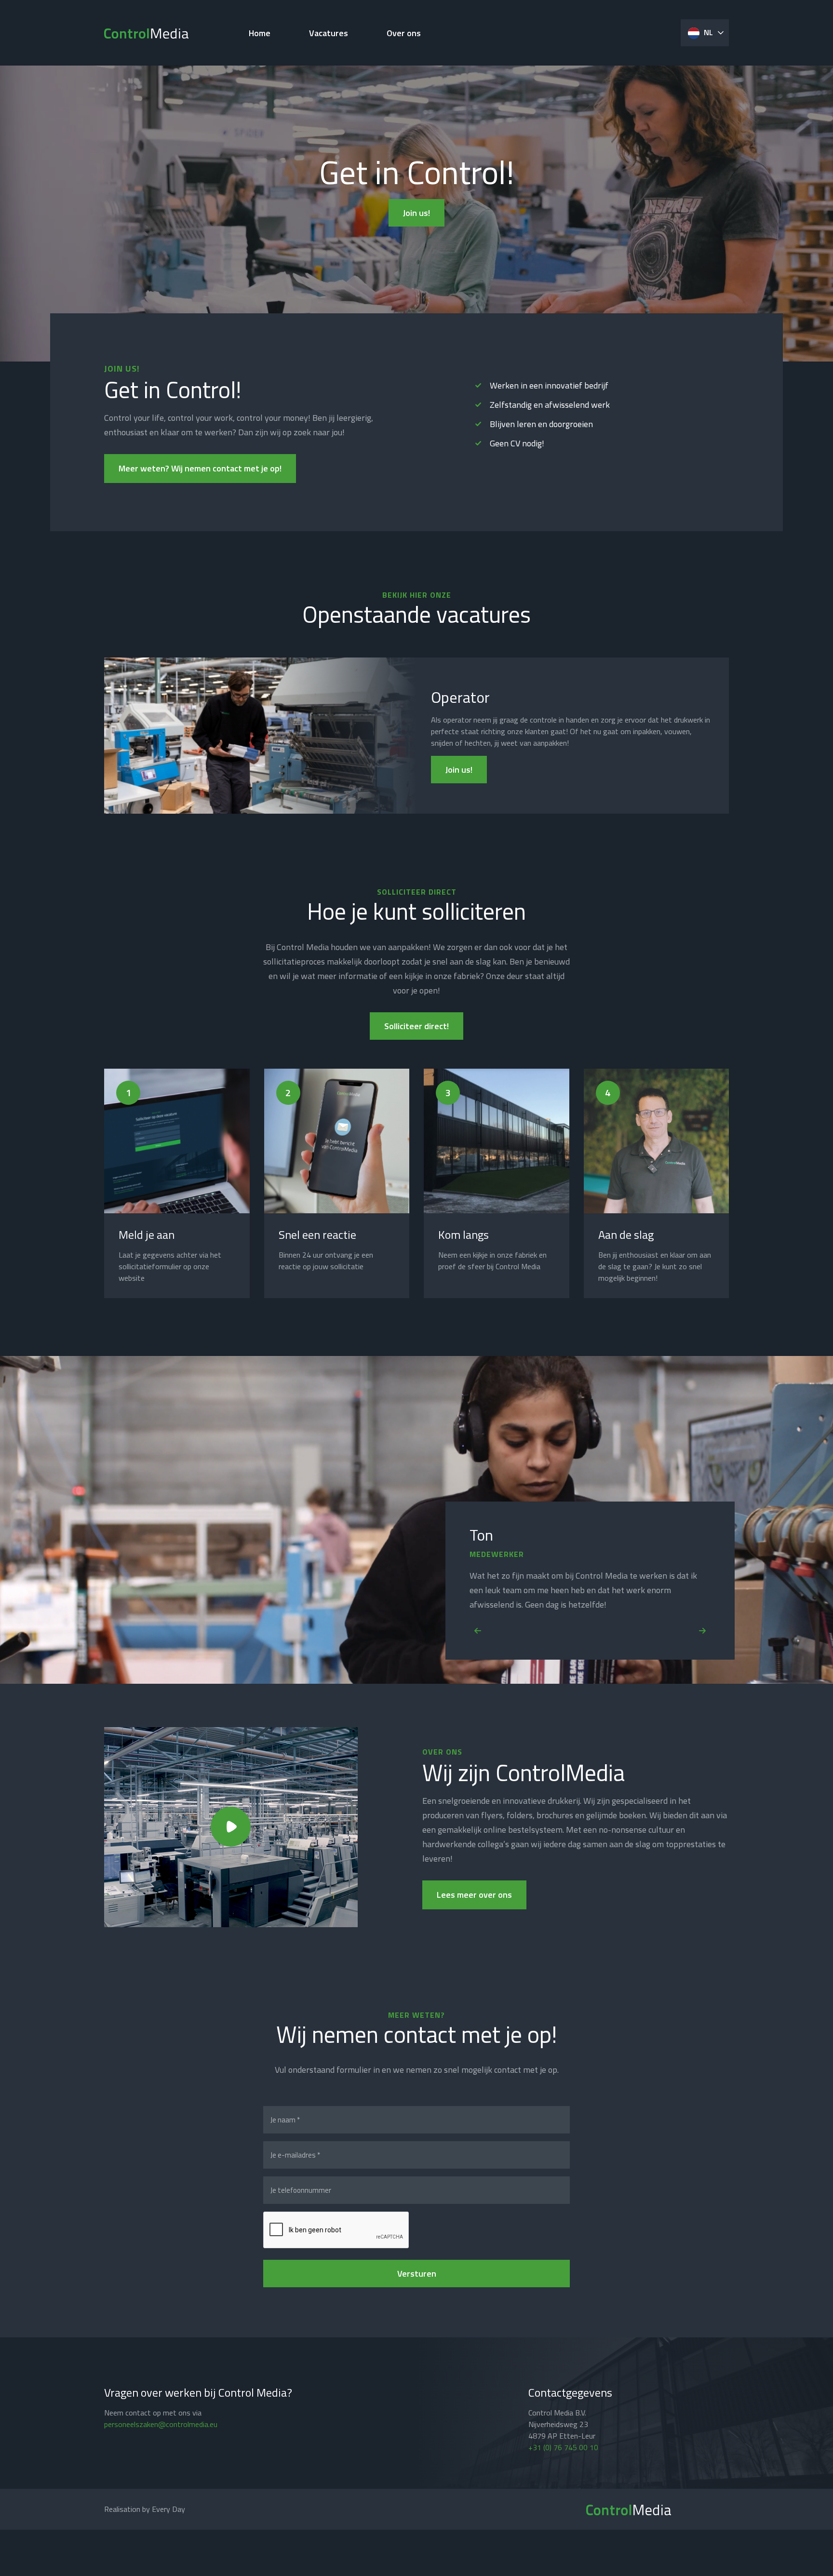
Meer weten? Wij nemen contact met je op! (200, 468)
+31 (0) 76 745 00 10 (563, 2447)
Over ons (404, 33)
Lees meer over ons (474, 1895)
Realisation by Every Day (145, 2509)
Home (260, 33)
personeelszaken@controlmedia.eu (161, 2424)
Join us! (416, 213)
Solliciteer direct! (416, 1026)
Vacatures (329, 33)
